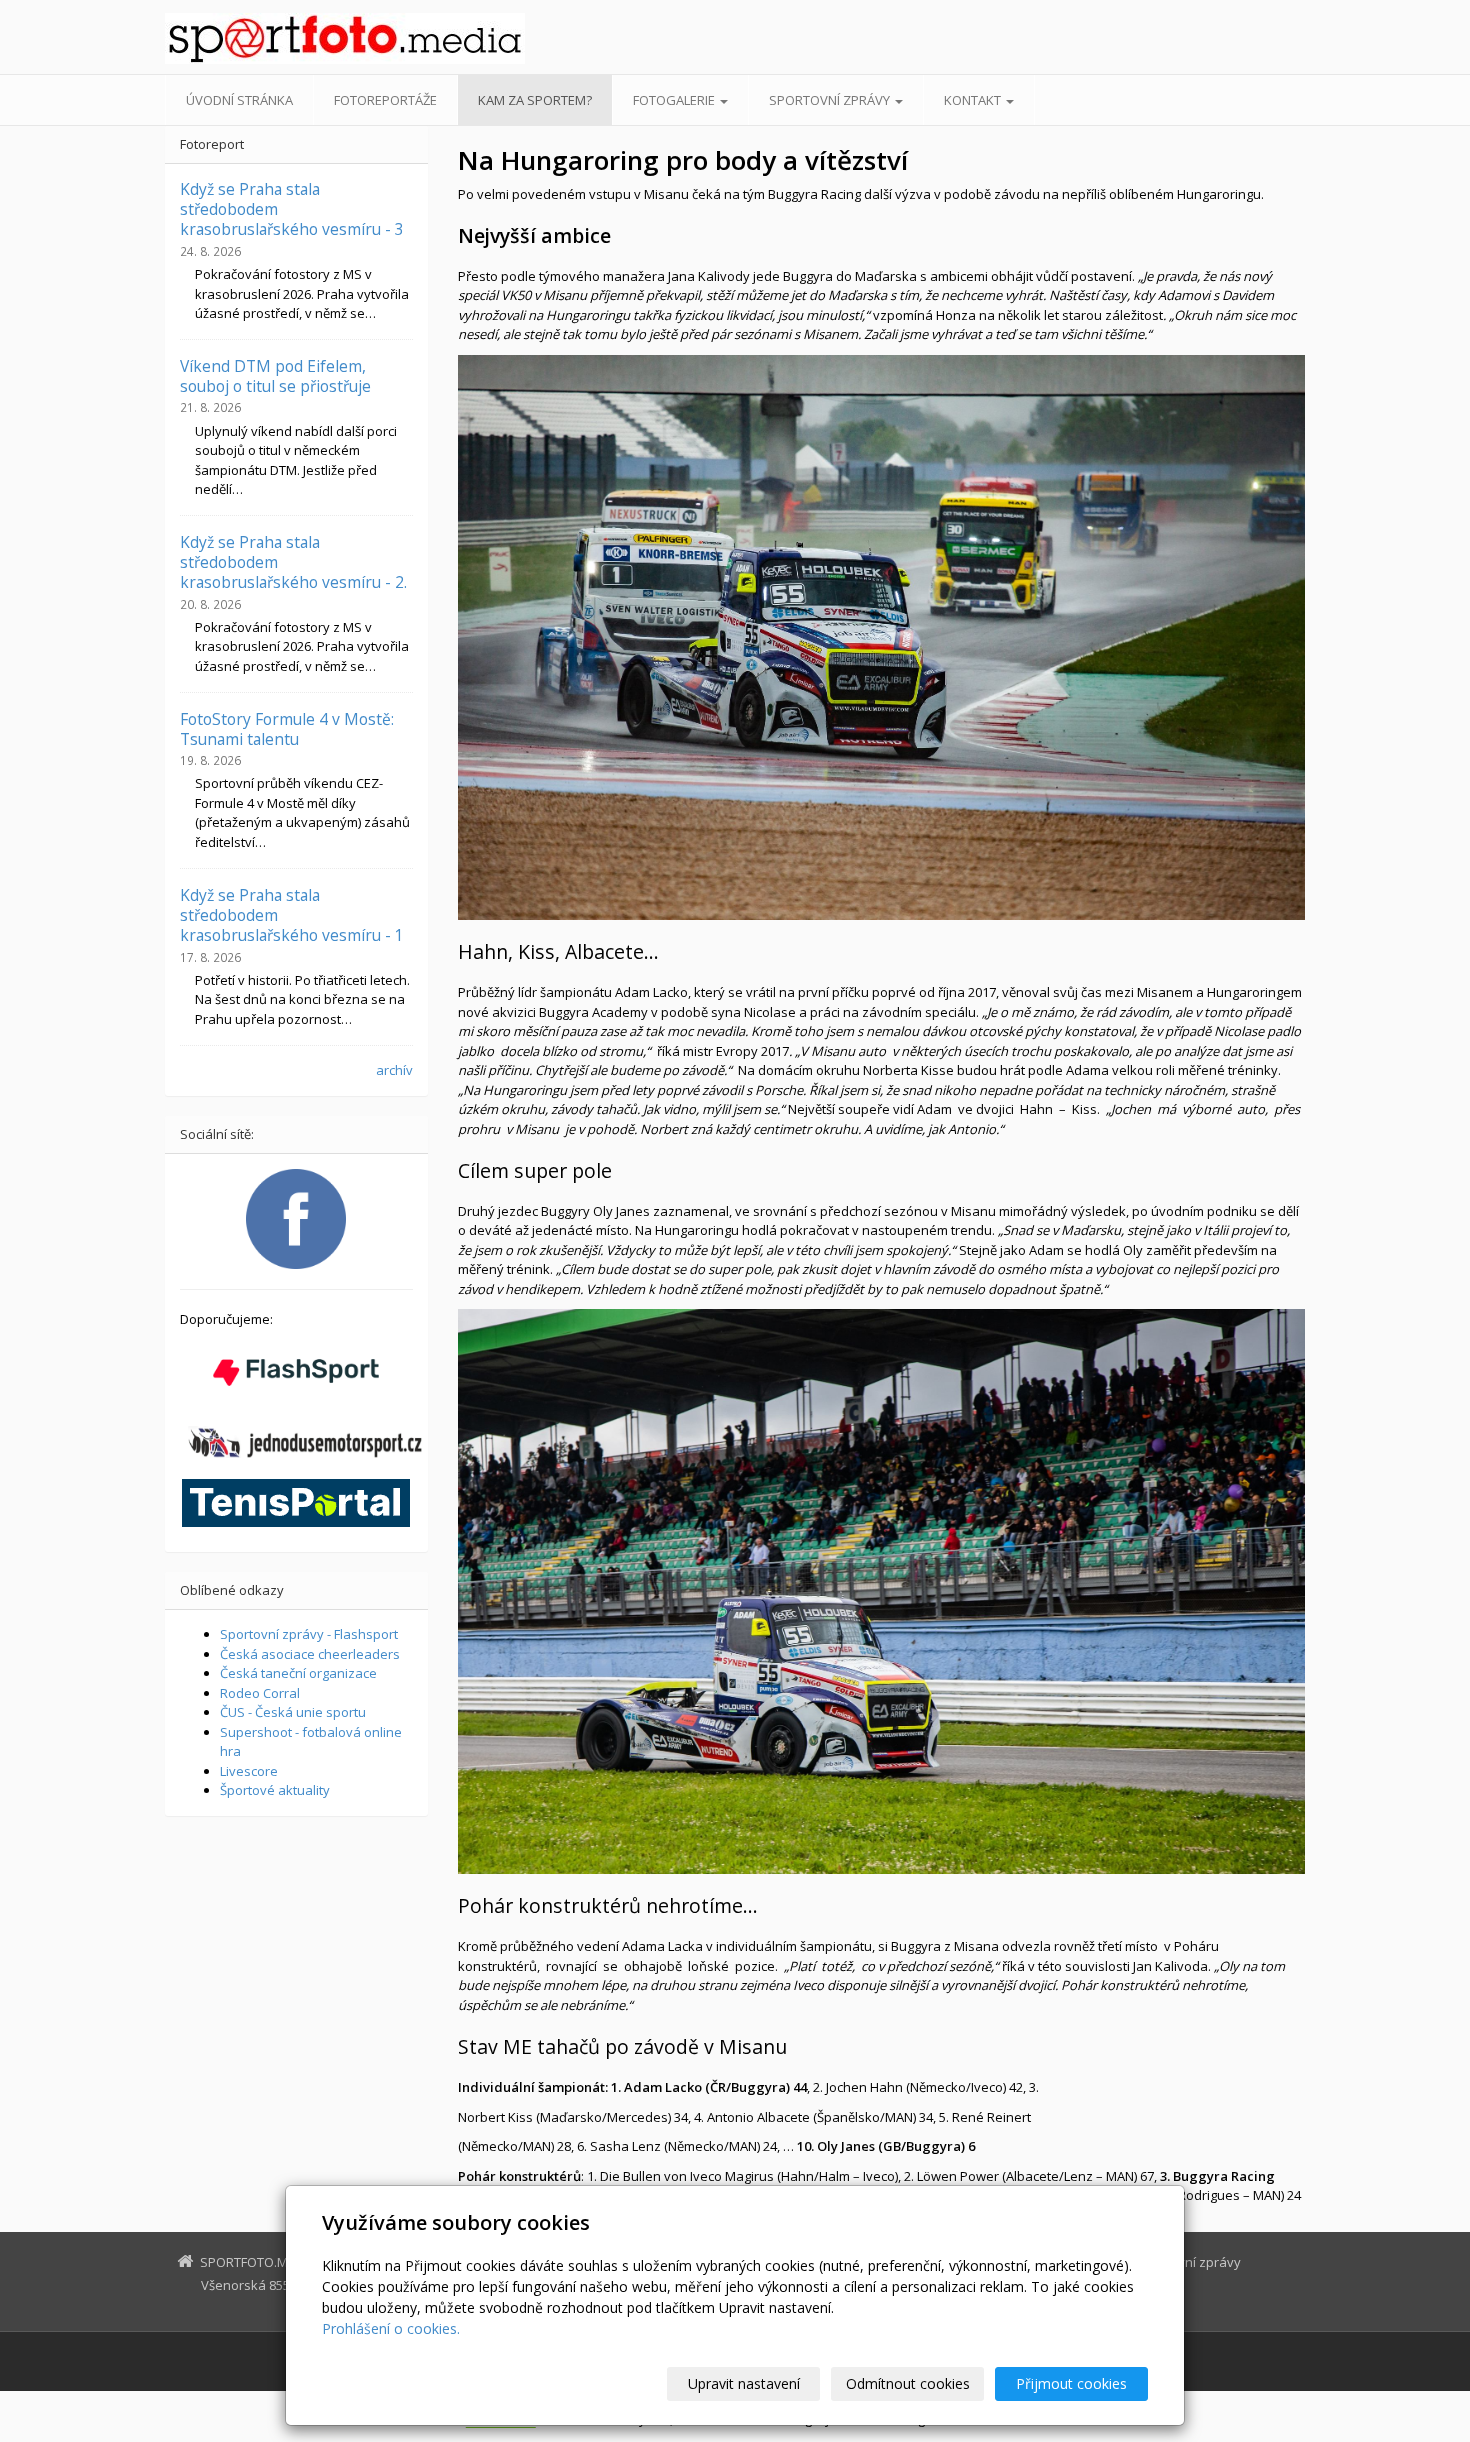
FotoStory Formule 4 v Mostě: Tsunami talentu (287, 729)
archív (394, 1070)
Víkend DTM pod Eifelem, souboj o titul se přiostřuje (275, 376)
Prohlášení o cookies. (391, 2328)
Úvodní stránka (239, 100)
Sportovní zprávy (831, 100)
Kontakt (974, 100)
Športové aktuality (275, 1790)
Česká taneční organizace (298, 1673)
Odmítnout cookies (908, 2383)
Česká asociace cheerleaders (310, 1654)
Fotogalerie (675, 100)
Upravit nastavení (744, 2383)
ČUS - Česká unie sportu (293, 1712)
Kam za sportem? (535, 100)
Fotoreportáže (385, 100)
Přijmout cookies (1071, 2383)
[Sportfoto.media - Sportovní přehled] (345, 38)
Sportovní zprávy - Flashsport (309, 1634)
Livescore (249, 1771)
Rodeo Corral (260, 1693)
